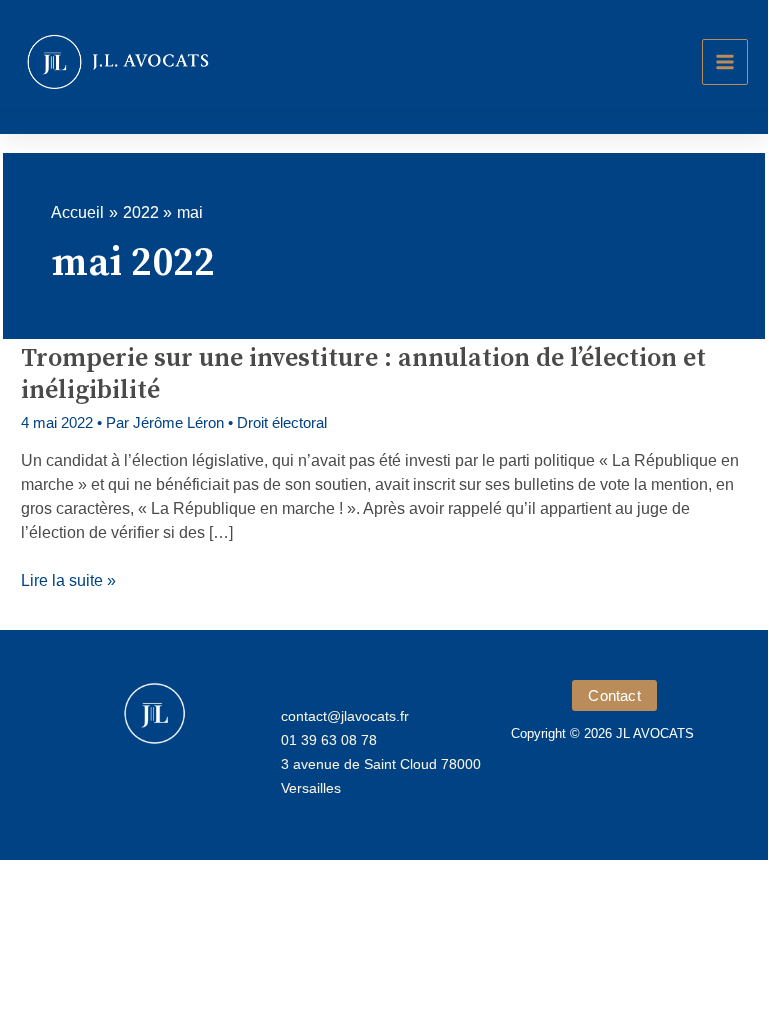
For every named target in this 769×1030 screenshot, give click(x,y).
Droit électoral (282, 422)
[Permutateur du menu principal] (725, 62)
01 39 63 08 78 (329, 740)
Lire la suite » (68, 582)
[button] (614, 695)
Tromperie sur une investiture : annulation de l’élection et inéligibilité (363, 374)
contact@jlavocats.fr (345, 716)
